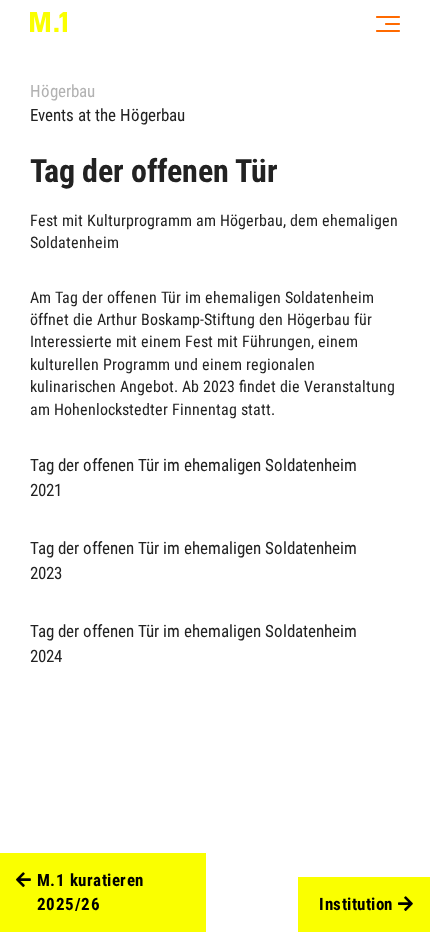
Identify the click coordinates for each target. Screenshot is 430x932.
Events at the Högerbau (107, 115)
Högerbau (62, 91)
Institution (356, 904)
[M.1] (48, 22)
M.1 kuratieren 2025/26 (90, 892)
